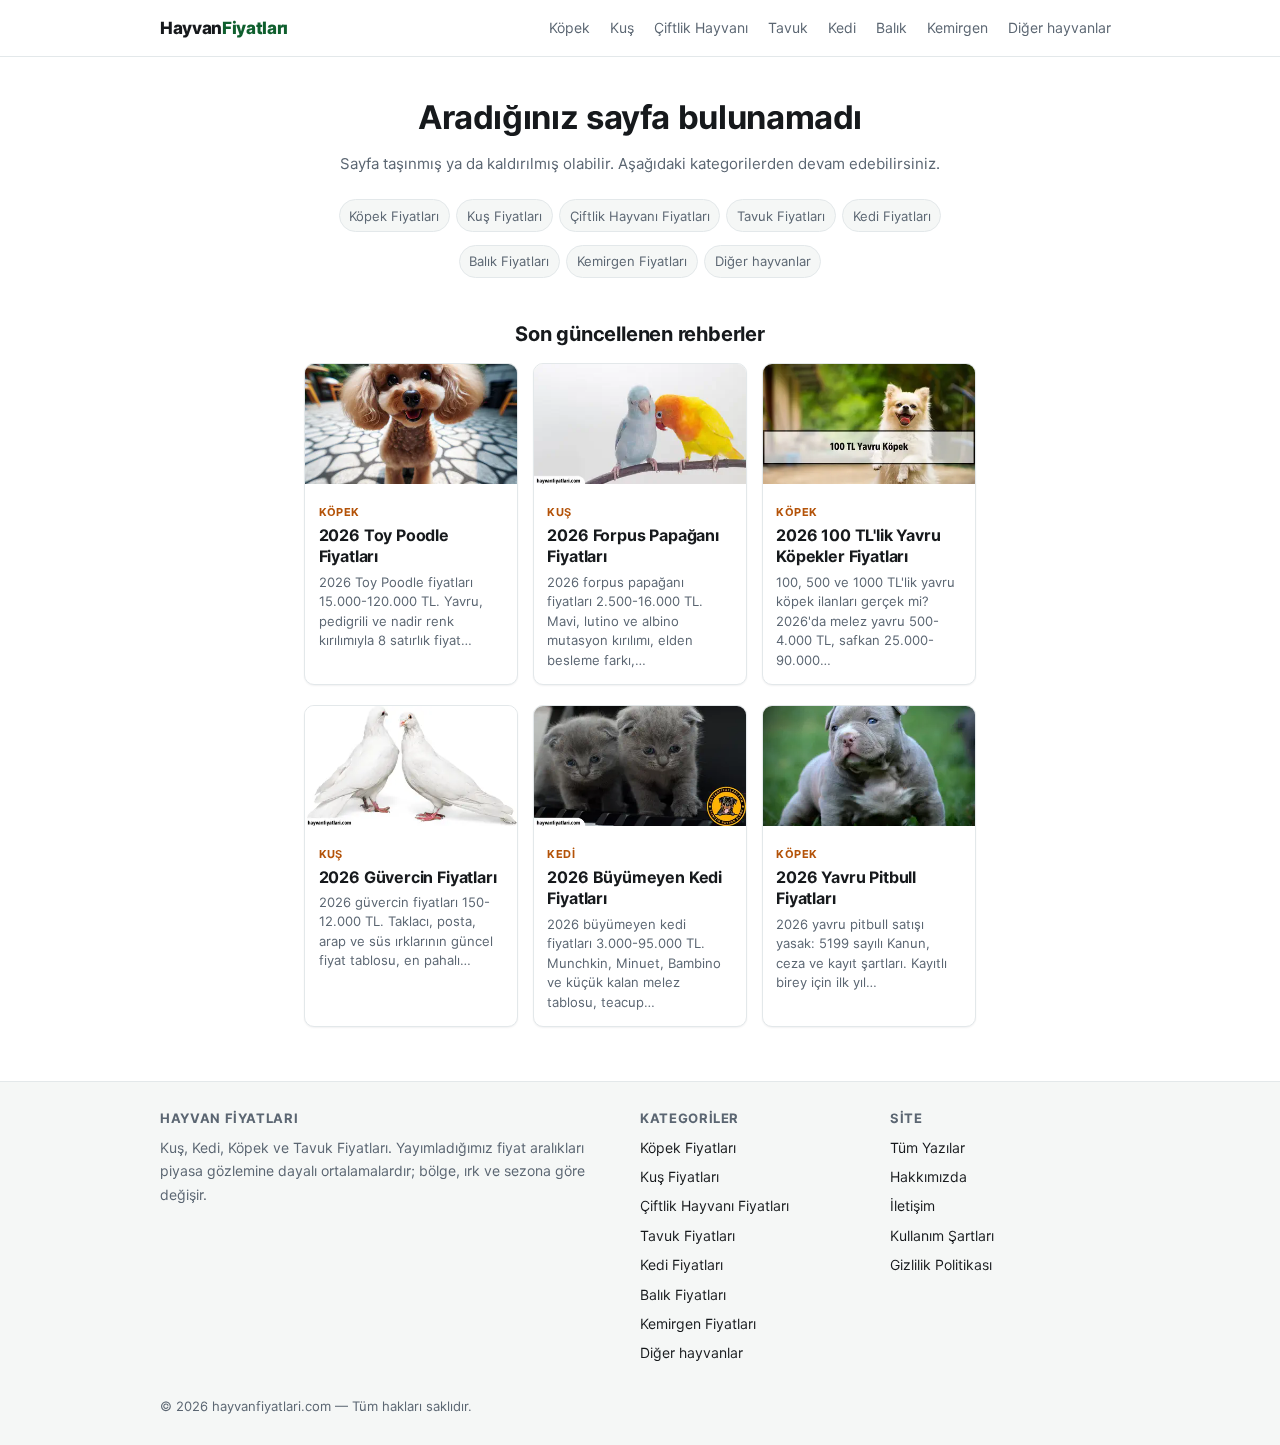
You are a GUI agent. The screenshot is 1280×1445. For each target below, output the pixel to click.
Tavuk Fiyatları (781, 216)
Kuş (622, 27)
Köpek (569, 27)
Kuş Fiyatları (504, 216)
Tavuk (788, 27)
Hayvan (224, 28)
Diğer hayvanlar (1059, 27)
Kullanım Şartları (942, 1235)
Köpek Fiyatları (394, 216)
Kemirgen (957, 27)
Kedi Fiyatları (892, 216)
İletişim (912, 1205)
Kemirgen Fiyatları (632, 261)
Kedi (842, 27)
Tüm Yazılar (927, 1147)
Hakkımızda (928, 1176)
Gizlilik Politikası (941, 1264)
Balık (891, 27)
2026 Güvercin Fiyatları (408, 877)
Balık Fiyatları (509, 261)
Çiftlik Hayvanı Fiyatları (640, 216)
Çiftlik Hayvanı (701, 27)
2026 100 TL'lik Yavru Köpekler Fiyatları (858, 546)
